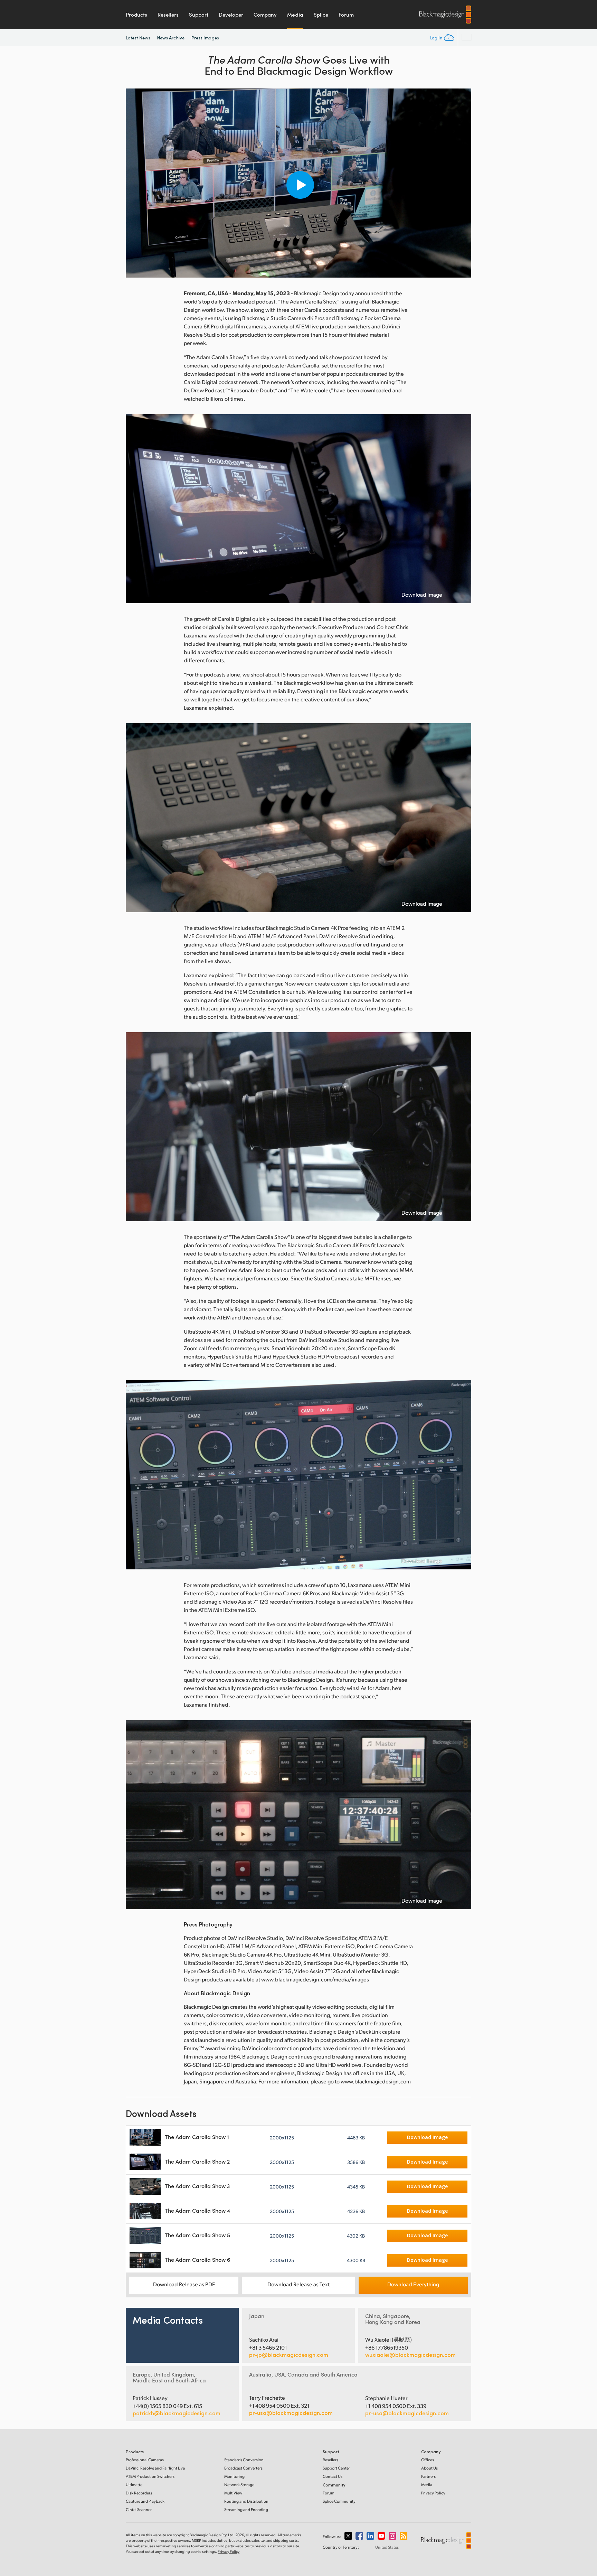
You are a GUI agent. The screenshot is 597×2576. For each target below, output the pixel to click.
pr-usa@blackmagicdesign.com (291, 2413)
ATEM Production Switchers (150, 2476)
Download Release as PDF (184, 2284)
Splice (321, 15)
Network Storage (239, 2485)
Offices (428, 2460)
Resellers (168, 15)
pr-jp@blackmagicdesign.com (289, 2355)
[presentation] (135, 183)
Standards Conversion (244, 2460)
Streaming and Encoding (246, 2509)
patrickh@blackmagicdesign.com (177, 2413)
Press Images (205, 38)
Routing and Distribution (246, 2501)
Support (199, 15)
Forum (346, 15)
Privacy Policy (433, 2493)
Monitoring (234, 2476)
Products (136, 15)
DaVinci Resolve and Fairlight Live (155, 2468)
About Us (429, 2468)
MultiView (233, 2493)
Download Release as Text (298, 2284)
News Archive (171, 38)
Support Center (336, 2468)
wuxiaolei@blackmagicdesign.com (410, 2355)
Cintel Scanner (139, 2509)
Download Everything (413, 2284)
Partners (428, 2476)
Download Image (422, 595)
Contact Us (333, 2476)
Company (265, 15)
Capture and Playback (145, 2501)
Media (295, 15)
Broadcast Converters (243, 2468)
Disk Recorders (139, 2493)
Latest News (138, 38)
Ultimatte (134, 2485)
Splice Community (339, 2501)
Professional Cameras (145, 2460)
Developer (231, 15)
